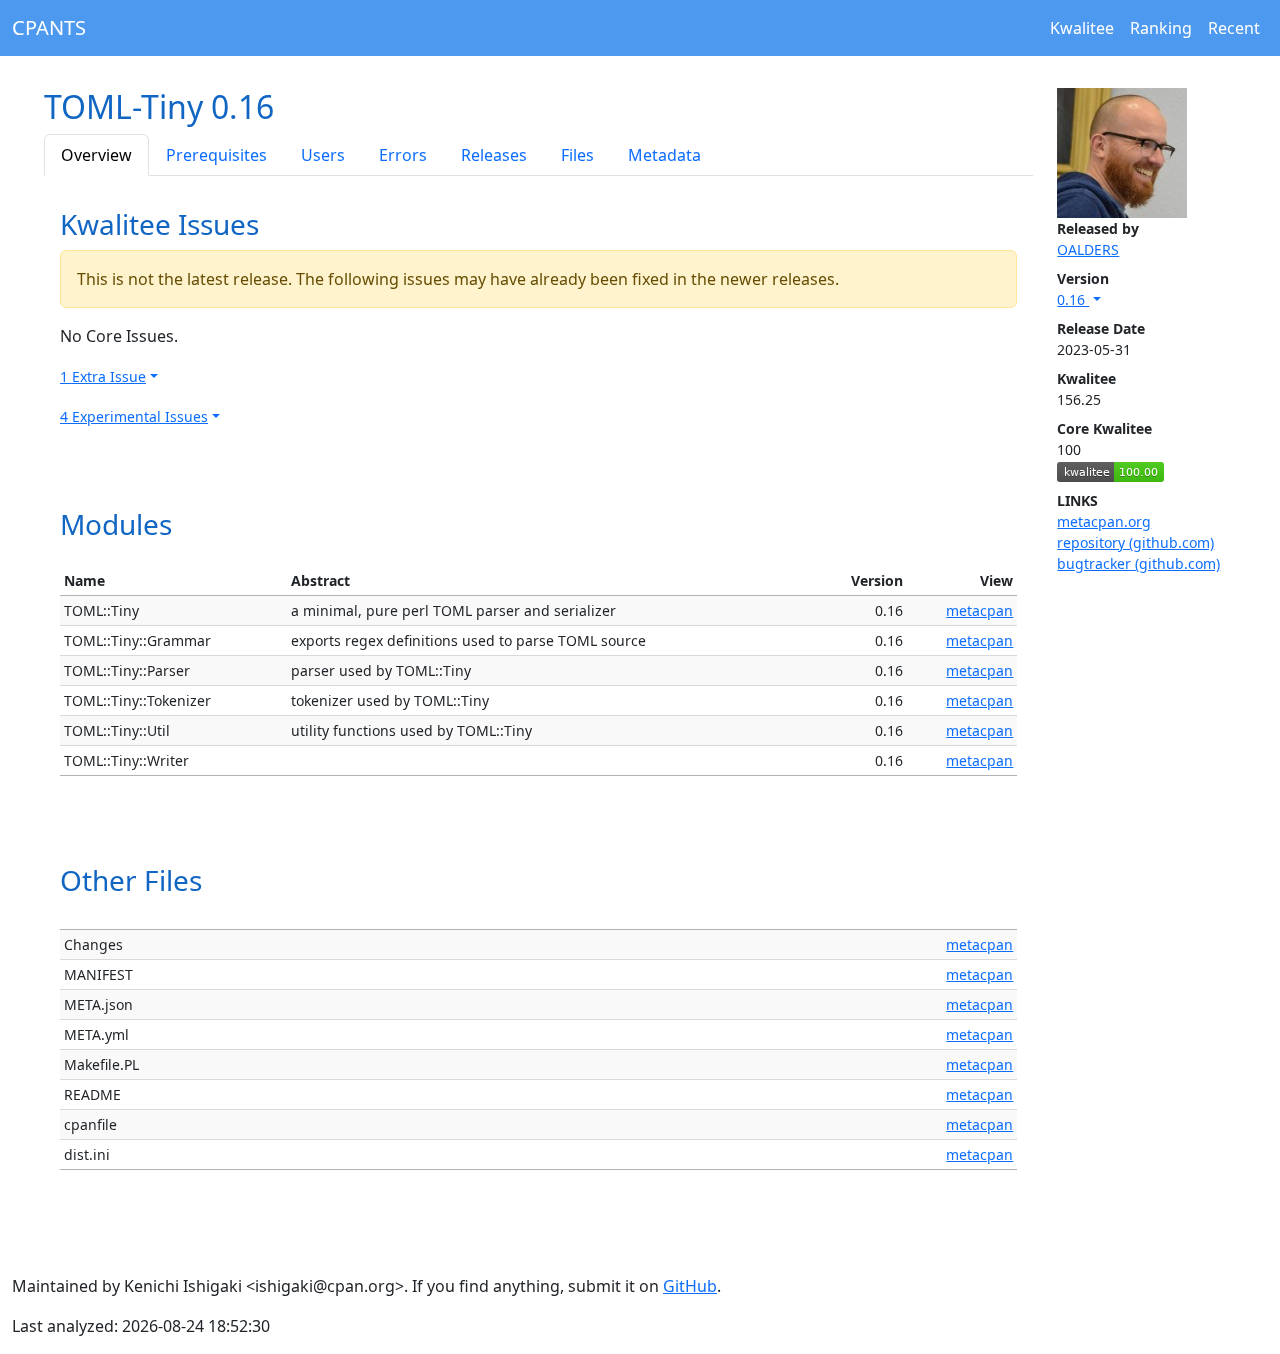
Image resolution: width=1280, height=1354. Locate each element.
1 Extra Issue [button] (103, 376)
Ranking (1161, 28)
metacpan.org (1104, 521)
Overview (96, 155)
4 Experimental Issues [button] (134, 416)
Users (323, 155)
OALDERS (1088, 249)
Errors (403, 155)
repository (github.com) (1135, 542)
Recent (1234, 28)
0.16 (1073, 299)
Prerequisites (216, 155)
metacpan (979, 610)
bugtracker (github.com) (1138, 563)
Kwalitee (1082, 28)
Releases (494, 155)
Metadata (664, 155)
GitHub (690, 1286)
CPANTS (49, 27)
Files (577, 155)
